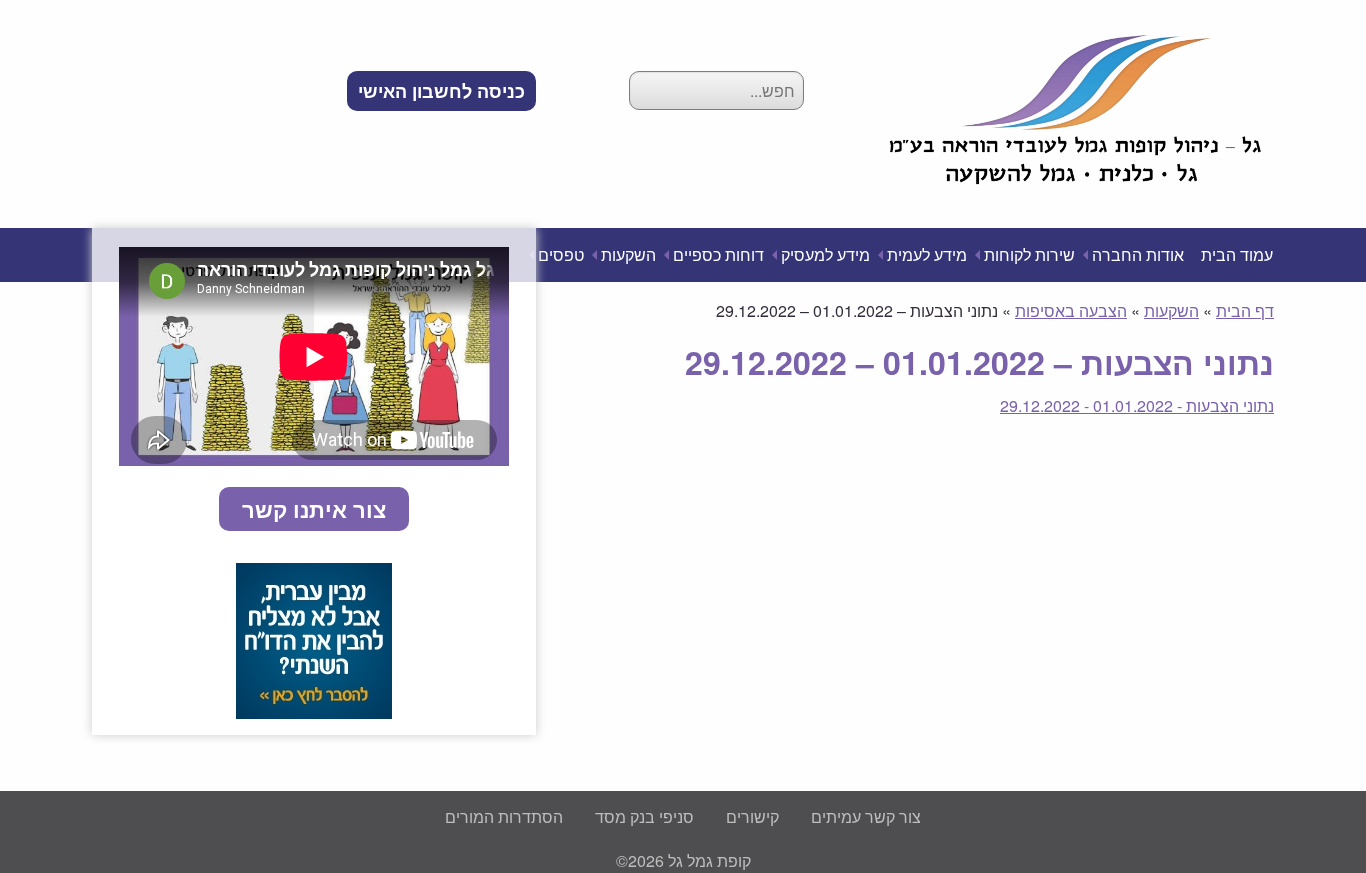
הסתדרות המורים (504, 816)
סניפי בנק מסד (644, 816)
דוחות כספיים (718, 254)
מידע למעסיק (825, 254)
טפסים (561, 254)
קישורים (752, 816)
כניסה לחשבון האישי (441, 91)
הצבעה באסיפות (1071, 310)
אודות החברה (1138, 254)
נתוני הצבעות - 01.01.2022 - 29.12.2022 (1137, 405)
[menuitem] (441, 91)
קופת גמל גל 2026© (683, 860)
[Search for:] (716, 90)
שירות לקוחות (1029, 254)
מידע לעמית (927, 254)
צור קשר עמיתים (866, 816)
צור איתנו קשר (314, 509)
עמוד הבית (1237, 254)
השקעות (628, 254)
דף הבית (1245, 310)
